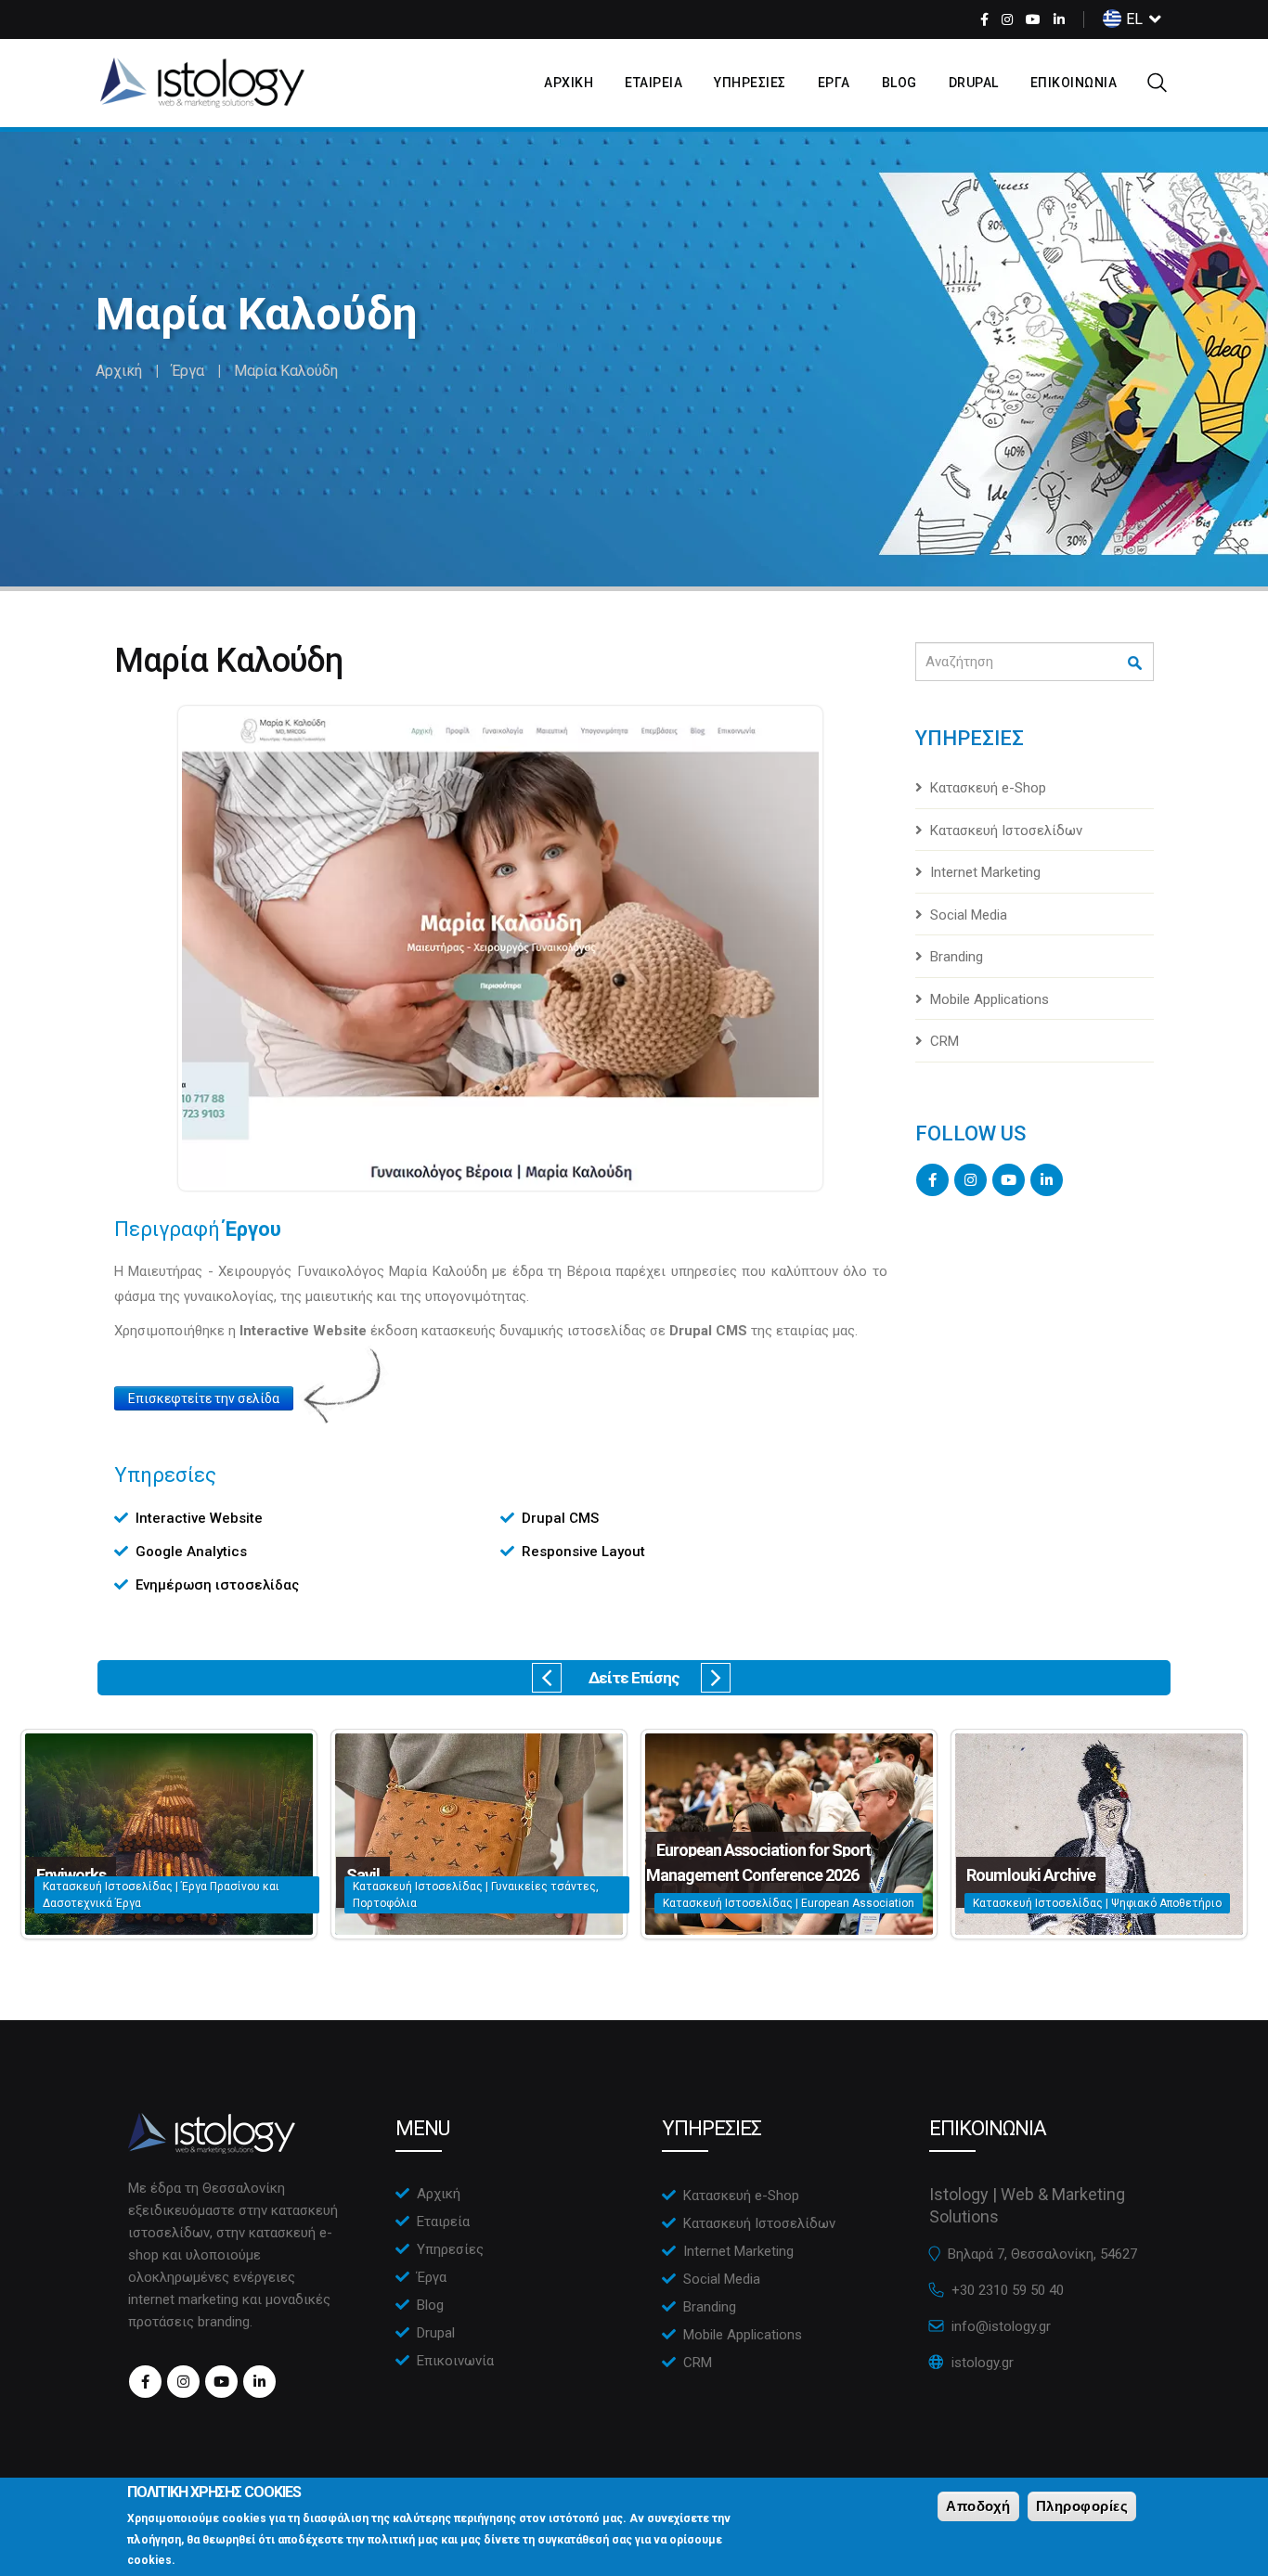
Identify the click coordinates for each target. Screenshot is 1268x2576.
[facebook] (984, 19)
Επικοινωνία (455, 2361)
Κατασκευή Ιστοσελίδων (1006, 831)
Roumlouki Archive (1031, 1875)
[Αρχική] (202, 83)
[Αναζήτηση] (1136, 663)
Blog (899, 83)
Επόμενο (716, 1678)
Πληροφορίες (1082, 2506)
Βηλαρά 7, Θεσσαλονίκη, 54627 (1042, 2254)
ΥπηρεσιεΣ (750, 83)
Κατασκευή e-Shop (988, 788)
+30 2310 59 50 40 (1008, 2290)
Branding (957, 957)
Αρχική (119, 371)
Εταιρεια (653, 83)
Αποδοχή (978, 2506)
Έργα (188, 371)
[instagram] (1007, 19)
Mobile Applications (990, 999)
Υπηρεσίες (450, 2249)
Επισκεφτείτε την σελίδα (204, 1398)
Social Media (969, 915)
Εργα (834, 83)
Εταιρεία (443, 2222)
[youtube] (1033, 19)
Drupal (974, 83)
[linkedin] (1059, 19)
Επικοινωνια (1074, 83)
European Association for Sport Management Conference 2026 (758, 1862)
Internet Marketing (985, 872)
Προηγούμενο (547, 1678)
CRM (945, 1041)
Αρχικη (569, 83)
